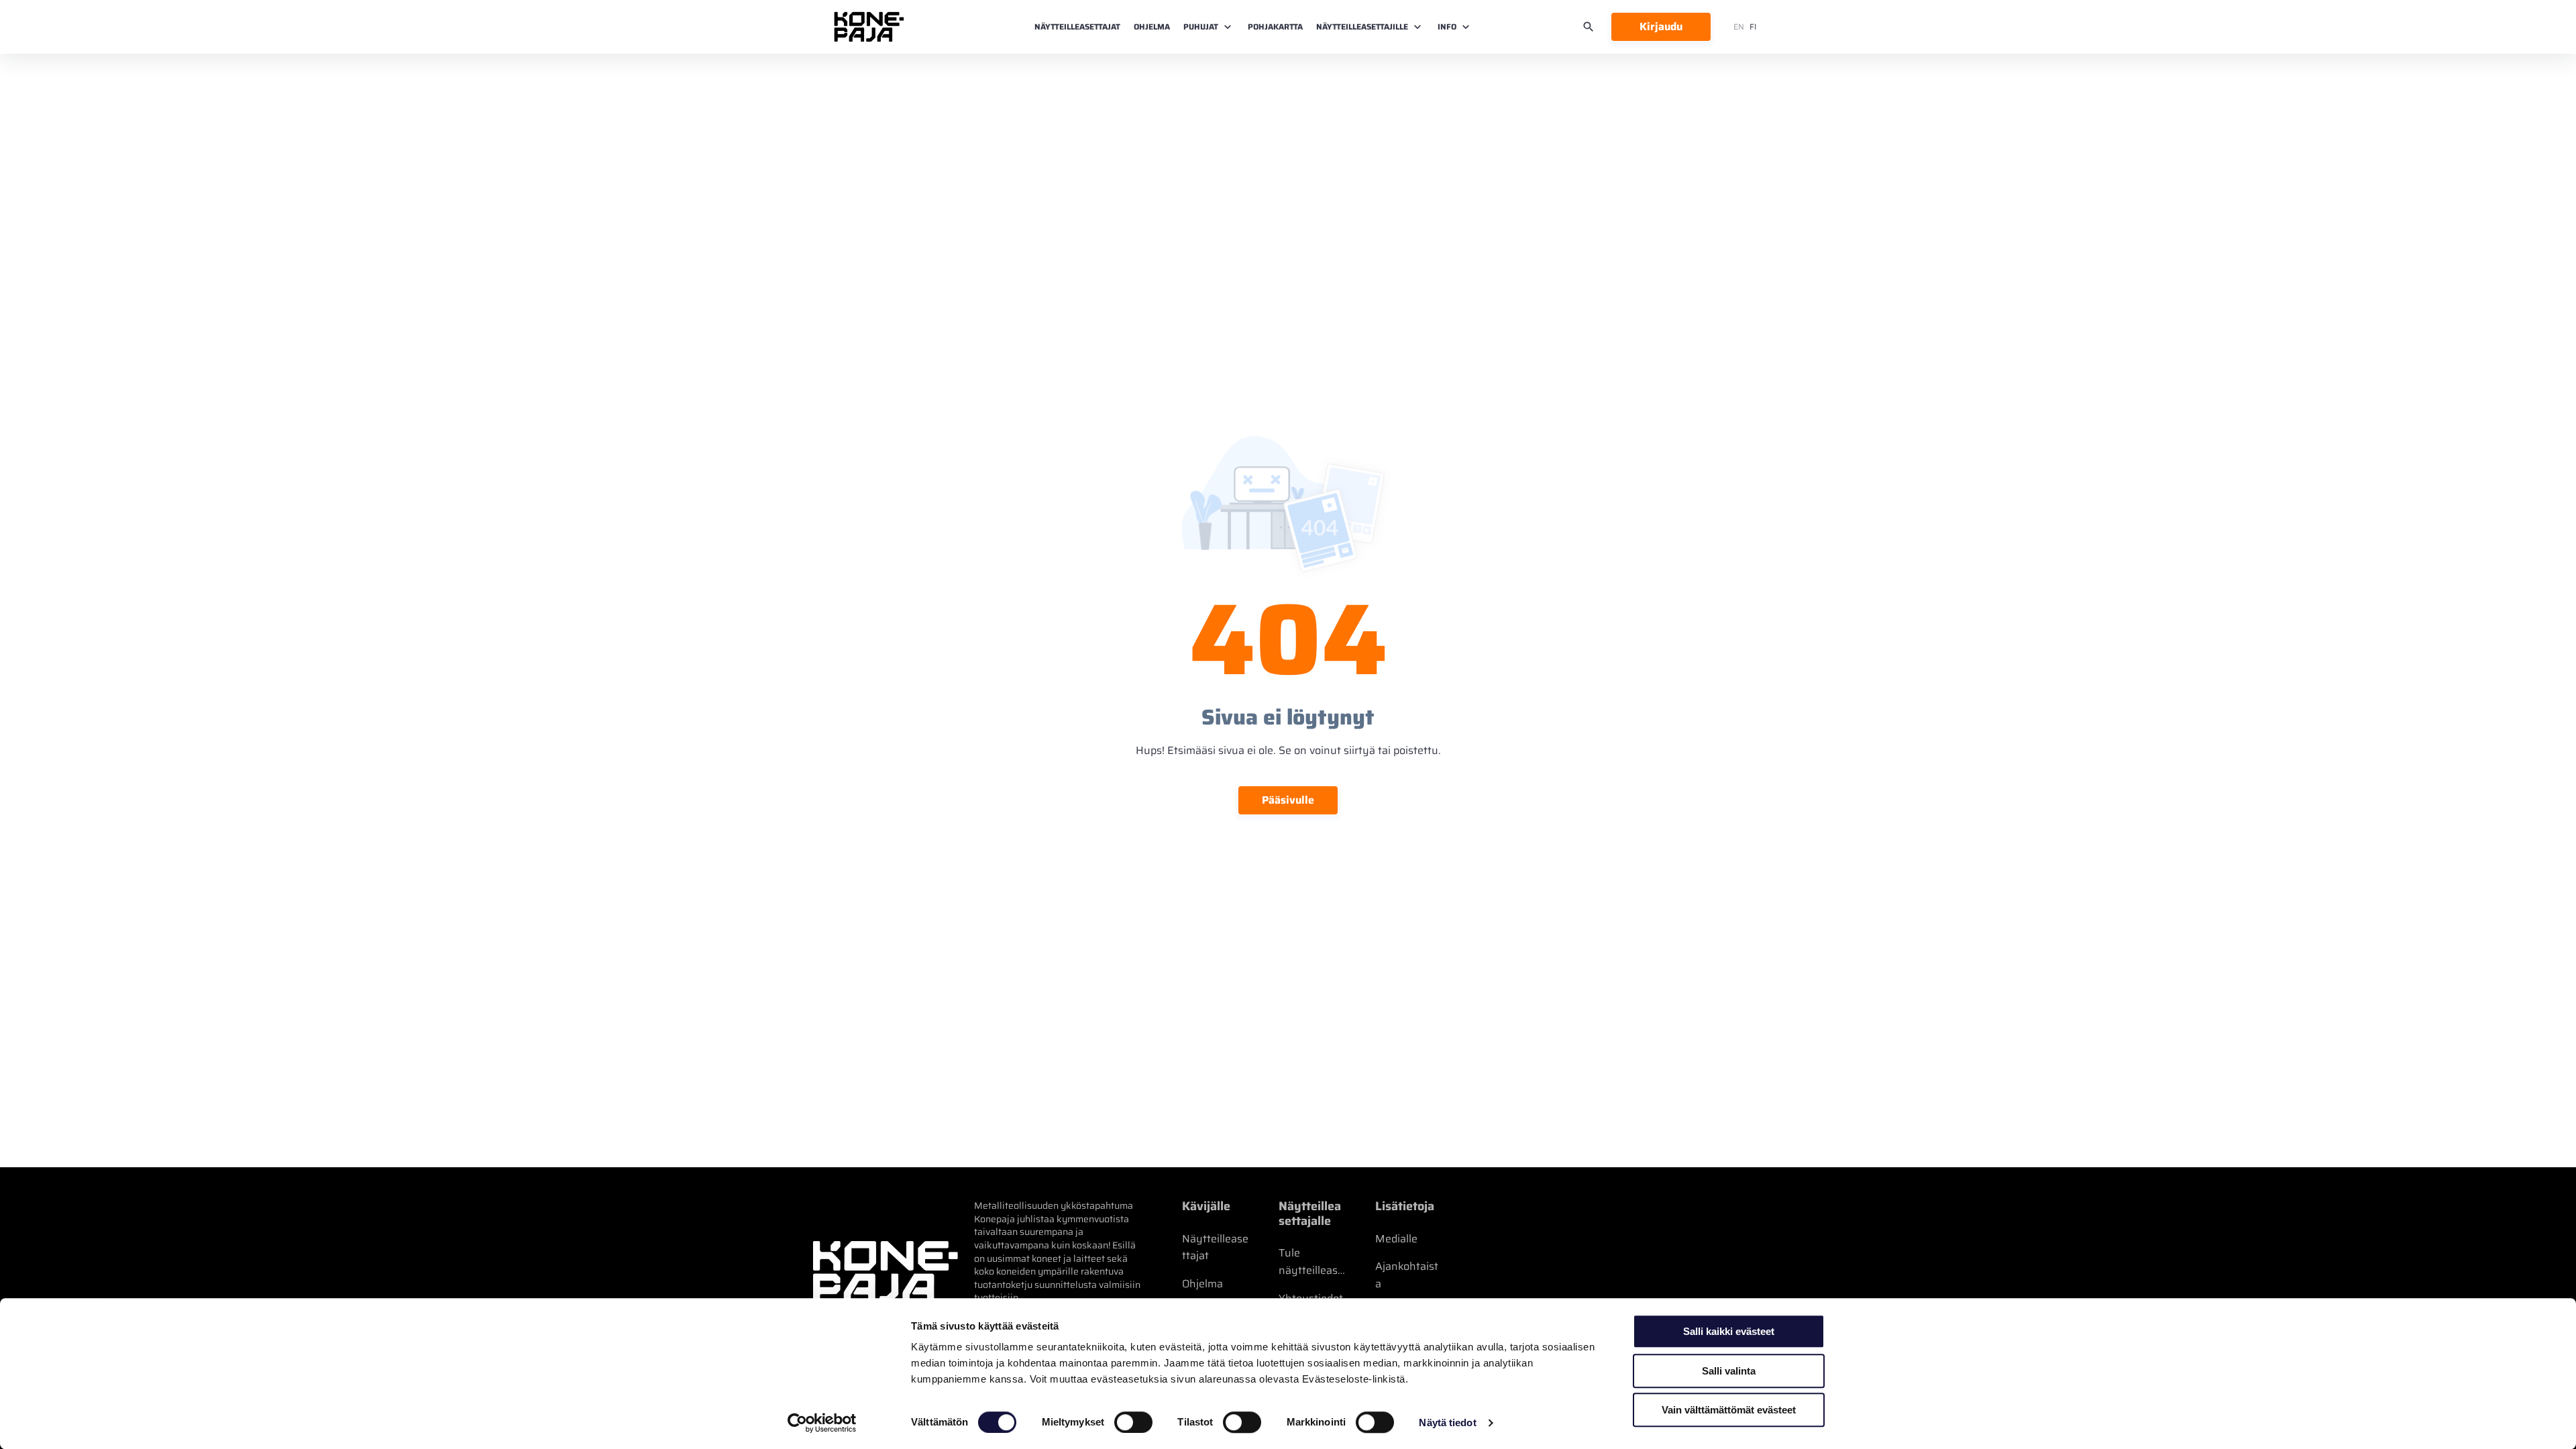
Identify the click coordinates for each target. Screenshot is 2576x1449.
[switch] (1133, 1422)
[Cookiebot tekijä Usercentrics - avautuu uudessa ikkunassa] (822, 1423)
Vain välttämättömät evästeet (1729, 1410)
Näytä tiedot (1447, 1423)
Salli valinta (1729, 1371)
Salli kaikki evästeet (1729, 1331)
